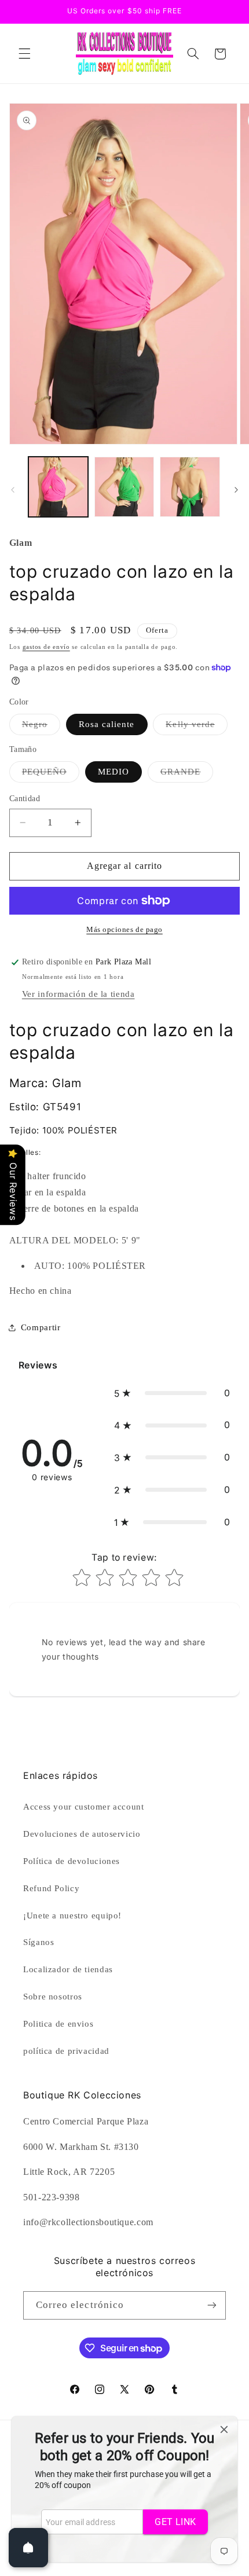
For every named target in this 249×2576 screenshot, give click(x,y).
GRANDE (187, 775)
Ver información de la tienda (78, 994)
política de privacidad (66, 2051)
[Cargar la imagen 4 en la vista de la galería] (190, 487)
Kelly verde (197, 727)
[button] (24, 54)
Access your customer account (84, 1807)
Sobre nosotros (53, 1997)
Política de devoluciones (72, 1861)
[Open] (28, 2548)
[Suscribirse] (212, 2305)
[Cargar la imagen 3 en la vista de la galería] (124, 487)
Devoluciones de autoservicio (82, 1834)
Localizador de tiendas (68, 1969)
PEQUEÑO (51, 775)
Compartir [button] (41, 1327)
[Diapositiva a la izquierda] (13, 490)
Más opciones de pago (124, 930)
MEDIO (113, 772)
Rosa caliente (107, 724)
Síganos (39, 1942)
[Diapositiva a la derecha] (236, 490)
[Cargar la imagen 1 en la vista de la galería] (58, 487)
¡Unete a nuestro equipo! (72, 1916)
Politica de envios (58, 2024)
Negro (41, 727)
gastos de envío (46, 647)
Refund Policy (51, 1888)
